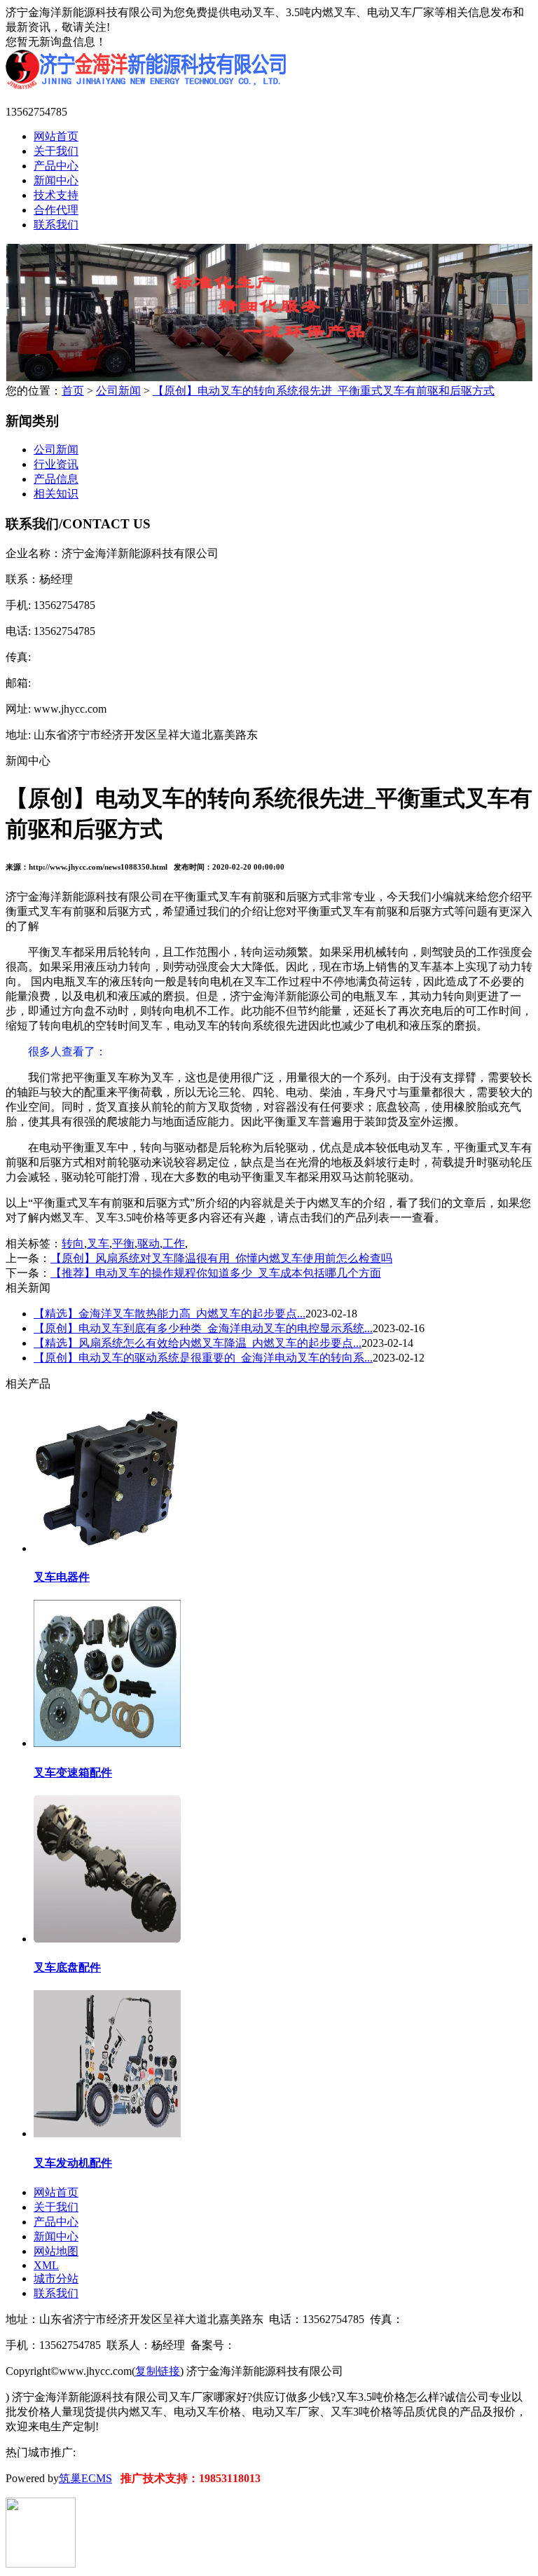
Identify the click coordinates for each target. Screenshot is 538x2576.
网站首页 (56, 136)
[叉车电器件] (107, 1548)
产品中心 (56, 166)
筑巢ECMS (85, 2478)
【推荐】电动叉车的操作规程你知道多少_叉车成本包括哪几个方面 (216, 1273)
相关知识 (56, 494)
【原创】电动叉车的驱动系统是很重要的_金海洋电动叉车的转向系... (203, 1358)
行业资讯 (56, 464)
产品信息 (56, 479)
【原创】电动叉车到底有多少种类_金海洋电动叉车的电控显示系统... (203, 1328)
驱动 (149, 1244)
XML (46, 2265)
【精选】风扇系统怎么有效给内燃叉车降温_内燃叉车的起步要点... (198, 1343)
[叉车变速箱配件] (107, 1742)
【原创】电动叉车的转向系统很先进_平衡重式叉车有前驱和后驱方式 (324, 391)
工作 (174, 1244)
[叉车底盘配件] (107, 1938)
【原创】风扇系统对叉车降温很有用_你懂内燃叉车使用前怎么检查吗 (221, 1258)
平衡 (123, 1244)
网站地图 (56, 2251)
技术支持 (56, 195)
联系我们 (56, 225)
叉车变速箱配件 (73, 1773)
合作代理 (56, 210)
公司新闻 (118, 391)
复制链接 (158, 2371)
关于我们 (56, 151)
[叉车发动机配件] (107, 2133)
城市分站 (56, 2279)
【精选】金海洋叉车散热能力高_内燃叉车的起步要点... (170, 1314)
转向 (73, 1244)
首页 (73, 391)
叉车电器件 (62, 1577)
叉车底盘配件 (67, 1967)
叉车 (98, 1244)
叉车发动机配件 (73, 2163)
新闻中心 (56, 180)
